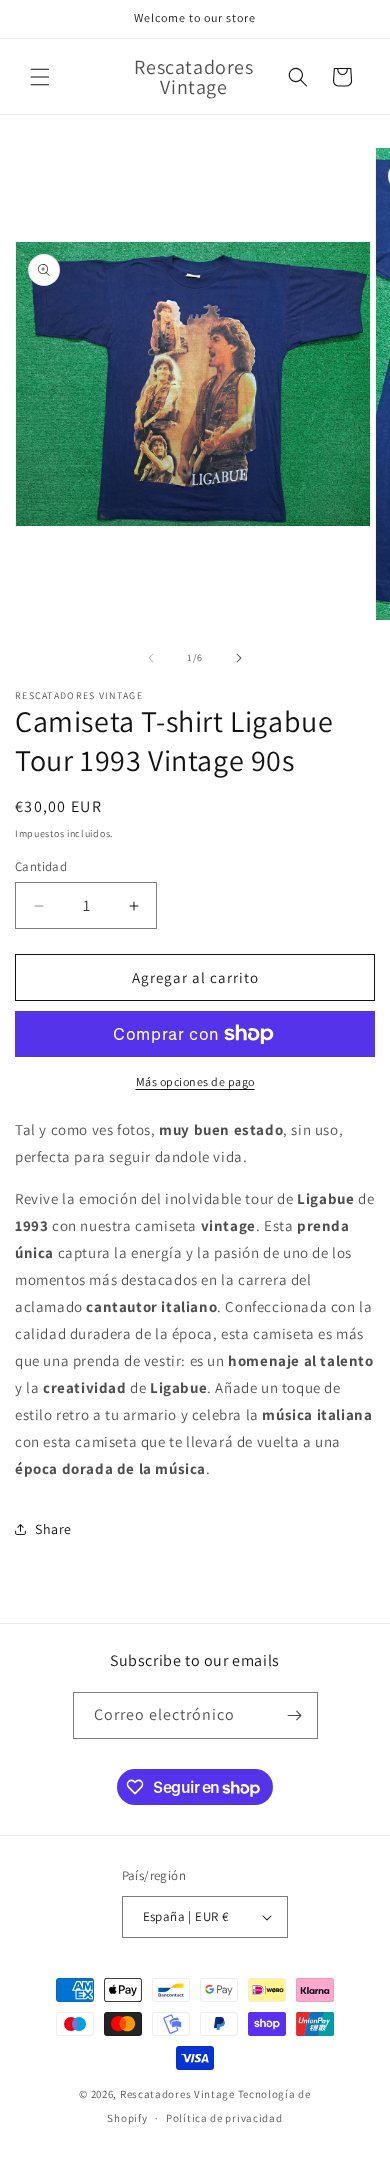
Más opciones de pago (195, 1081)
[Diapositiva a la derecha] (239, 658)
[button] (40, 77)
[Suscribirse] (295, 1715)
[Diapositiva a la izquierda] (151, 658)
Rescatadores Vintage (179, 2094)
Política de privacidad (224, 2118)
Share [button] (53, 1529)
